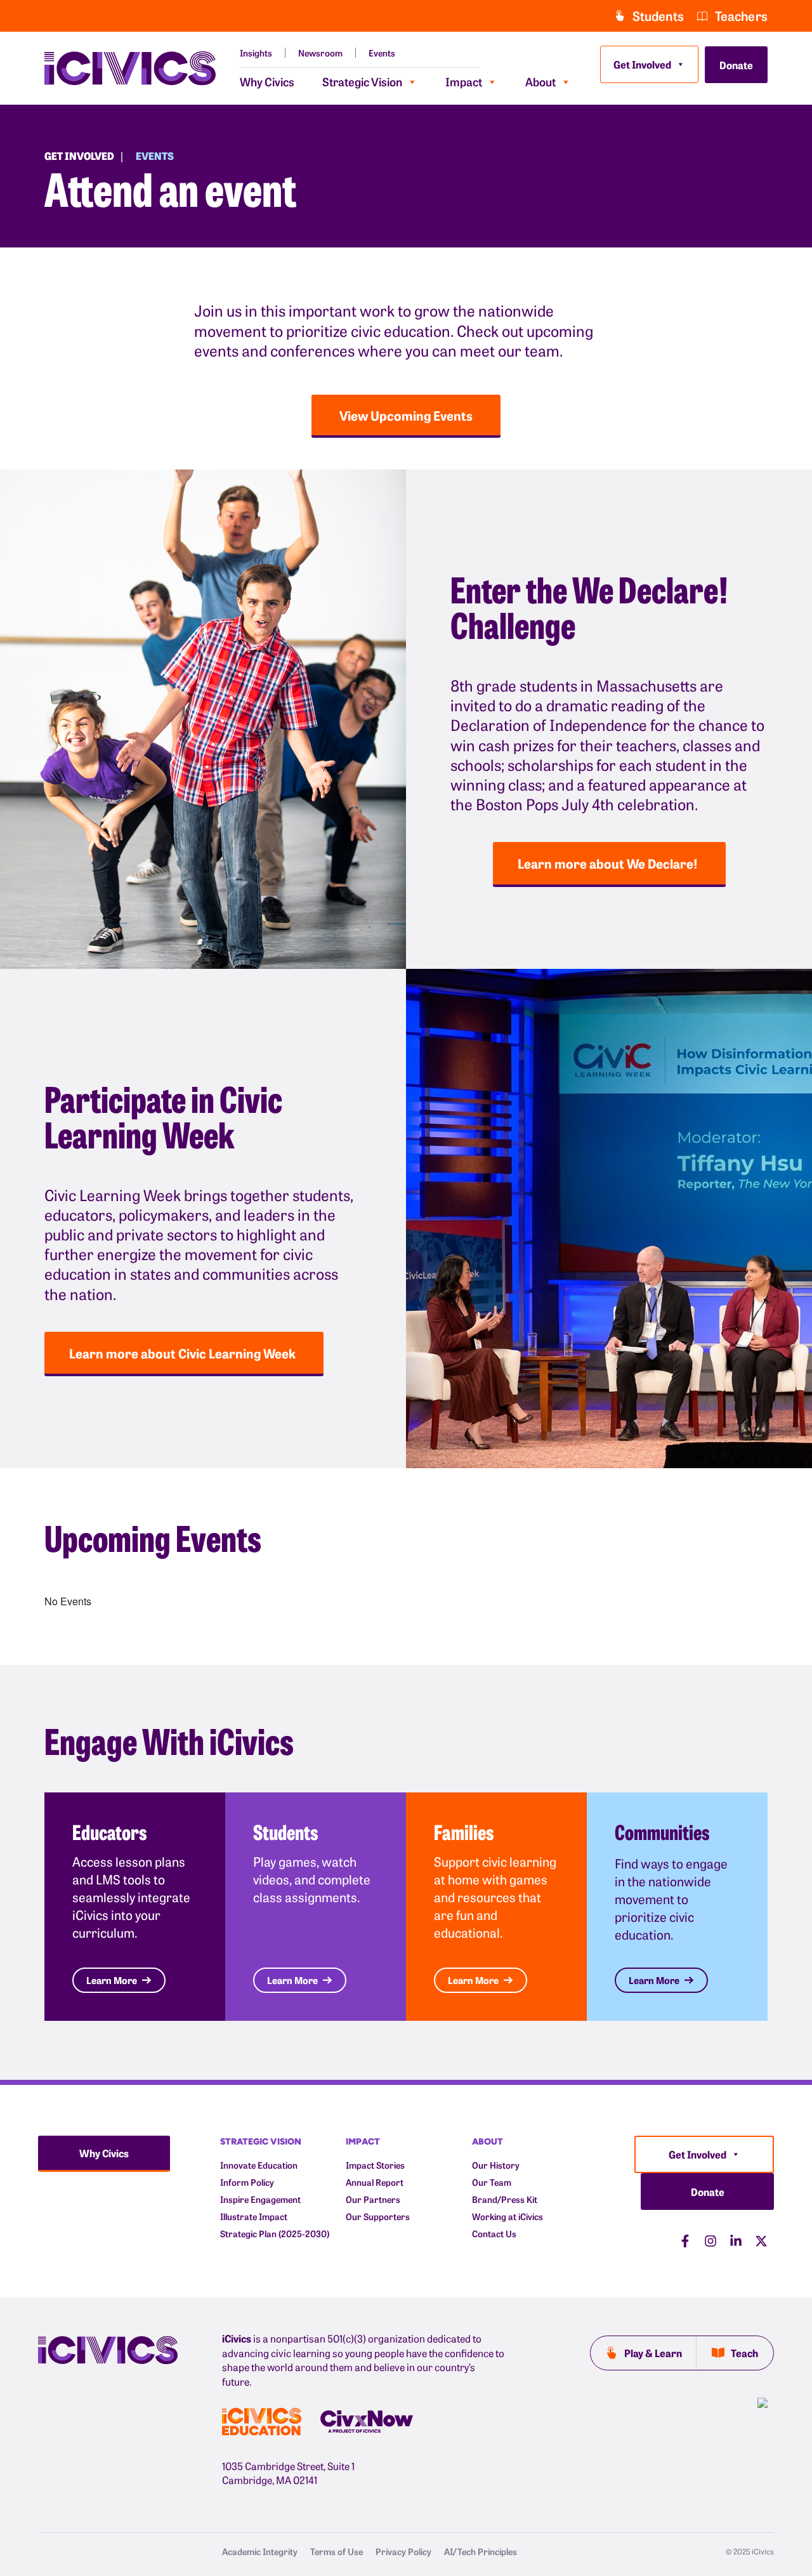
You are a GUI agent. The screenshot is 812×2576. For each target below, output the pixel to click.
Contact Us (494, 2234)
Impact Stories (375, 2165)
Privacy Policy (403, 2551)
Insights (256, 53)
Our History (496, 2165)
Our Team (492, 2182)
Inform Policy (247, 2182)
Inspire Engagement (260, 2199)
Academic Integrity (260, 2551)
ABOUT (488, 2141)
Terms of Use (337, 2551)
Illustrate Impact (254, 2217)
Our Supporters (378, 2217)
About (540, 82)
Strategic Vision (362, 82)
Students (658, 16)
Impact (464, 82)
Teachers (741, 16)
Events (382, 53)
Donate (736, 65)
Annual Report (375, 2182)
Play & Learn (653, 2353)
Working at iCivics (507, 2217)
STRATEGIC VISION (261, 2141)
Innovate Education (259, 2165)
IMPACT (363, 2141)
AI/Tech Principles (481, 2551)
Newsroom (320, 53)
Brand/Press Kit (505, 2199)
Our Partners (373, 2199)
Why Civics (267, 82)
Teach (744, 2353)
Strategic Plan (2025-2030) (275, 2234)
